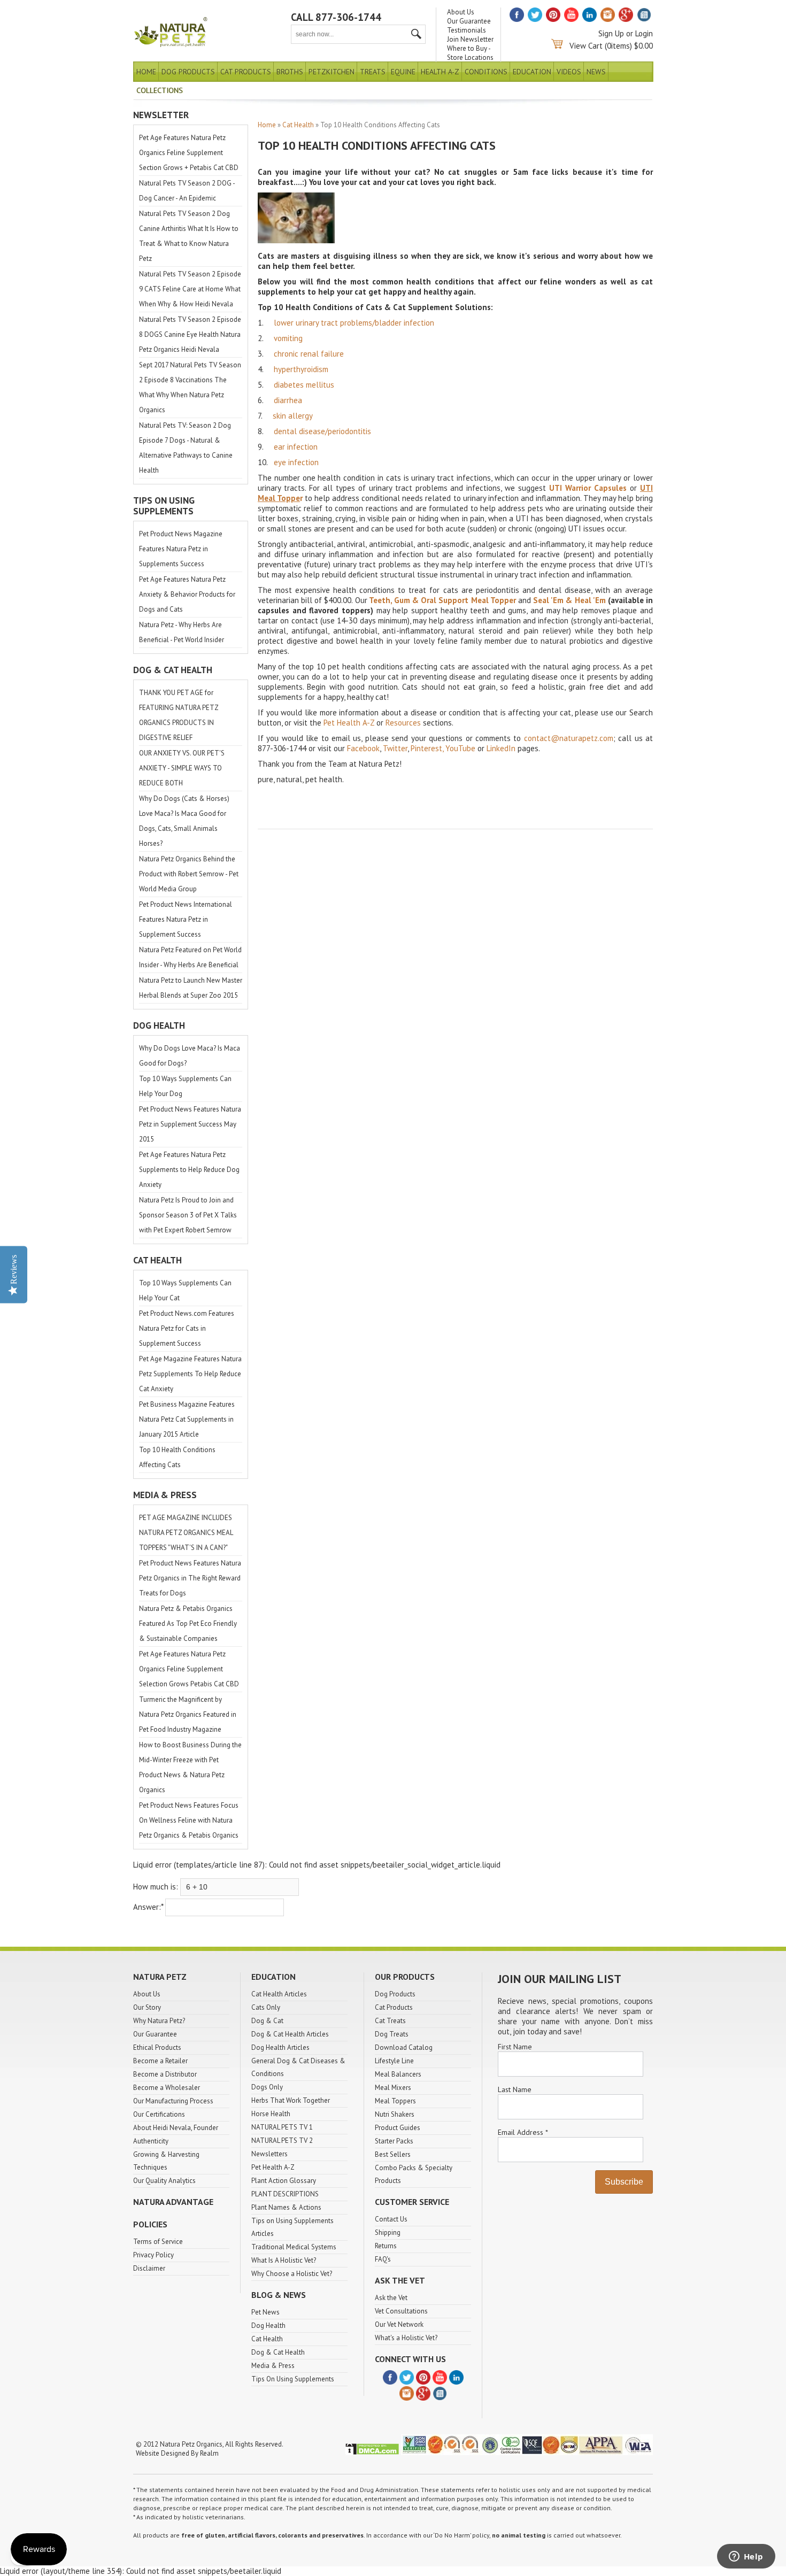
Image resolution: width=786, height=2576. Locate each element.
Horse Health (271, 2114)
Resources (403, 723)
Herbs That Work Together (291, 2100)
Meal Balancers (398, 2074)
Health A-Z (440, 72)
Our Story (147, 2007)
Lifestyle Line (394, 2061)
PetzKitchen (332, 72)
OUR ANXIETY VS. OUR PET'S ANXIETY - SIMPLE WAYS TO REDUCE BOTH (182, 768)
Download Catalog (404, 2047)
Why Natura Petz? (159, 2021)
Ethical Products (157, 2047)
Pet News (265, 2312)
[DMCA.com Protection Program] (372, 2453)
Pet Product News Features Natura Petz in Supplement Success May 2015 (190, 1124)
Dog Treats (392, 2034)
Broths (290, 72)
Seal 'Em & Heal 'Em (569, 600)
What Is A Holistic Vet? (284, 2260)
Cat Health (298, 125)
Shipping (388, 2232)
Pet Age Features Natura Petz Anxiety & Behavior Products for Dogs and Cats (187, 594)
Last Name (515, 2089)
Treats (373, 72)
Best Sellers (393, 2154)
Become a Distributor (165, 2074)
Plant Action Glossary (284, 2181)
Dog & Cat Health (278, 2352)
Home (146, 72)
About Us (461, 12)
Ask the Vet (391, 2298)
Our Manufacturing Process (173, 2101)
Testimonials (467, 30)
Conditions (486, 72)
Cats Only (266, 2007)
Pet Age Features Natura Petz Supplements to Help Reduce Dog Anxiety (189, 1170)
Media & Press (273, 2366)
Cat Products (246, 72)
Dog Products (188, 72)
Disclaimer (149, 2268)
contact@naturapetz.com (569, 738)
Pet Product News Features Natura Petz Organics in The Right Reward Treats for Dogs (190, 1578)
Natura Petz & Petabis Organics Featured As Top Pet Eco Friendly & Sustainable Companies (188, 1624)
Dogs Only (267, 2087)
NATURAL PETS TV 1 (282, 2127)
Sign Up (611, 33)
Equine (403, 72)
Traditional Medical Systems (294, 2247)
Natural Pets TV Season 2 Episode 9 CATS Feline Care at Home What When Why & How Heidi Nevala (190, 289)
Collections (160, 90)
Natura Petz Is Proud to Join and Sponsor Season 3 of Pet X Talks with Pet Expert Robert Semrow (188, 1215)
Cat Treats (390, 2021)
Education (532, 72)
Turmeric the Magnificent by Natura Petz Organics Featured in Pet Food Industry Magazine (188, 1714)
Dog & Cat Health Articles (290, 2034)
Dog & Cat (267, 2021)
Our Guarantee (469, 21)
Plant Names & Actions (286, 2207)
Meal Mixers (393, 2088)
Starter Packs (394, 2141)
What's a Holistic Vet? (406, 2338)
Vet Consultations (401, 2311)
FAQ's (383, 2259)
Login (644, 33)
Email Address (523, 2132)
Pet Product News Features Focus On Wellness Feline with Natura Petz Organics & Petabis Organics (189, 1820)
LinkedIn (501, 748)
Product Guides (398, 2128)
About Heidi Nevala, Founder (176, 2128)
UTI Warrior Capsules (588, 488)
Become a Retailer (160, 2061)
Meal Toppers (395, 2101)
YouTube (460, 748)
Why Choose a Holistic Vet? (292, 2274)
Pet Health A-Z (349, 723)
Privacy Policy (153, 2255)
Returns (386, 2246)
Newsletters (269, 2154)
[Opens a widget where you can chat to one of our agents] (746, 2557)
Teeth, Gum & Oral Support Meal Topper (443, 600)
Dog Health (268, 2326)
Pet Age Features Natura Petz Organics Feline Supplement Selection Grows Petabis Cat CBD (189, 1669)
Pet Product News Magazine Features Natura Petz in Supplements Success (181, 549)
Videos (569, 72)
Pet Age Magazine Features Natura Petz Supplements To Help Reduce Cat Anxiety (190, 1374)
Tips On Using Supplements (293, 2379)
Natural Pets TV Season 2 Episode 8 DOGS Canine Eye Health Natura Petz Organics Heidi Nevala (190, 334)
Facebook (363, 748)
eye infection (296, 462)
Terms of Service (158, 2242)
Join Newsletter (470, 39)
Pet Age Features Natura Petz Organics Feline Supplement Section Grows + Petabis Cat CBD (189, 153)
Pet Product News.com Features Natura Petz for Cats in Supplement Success (187, 1328)
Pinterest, (427, 748)
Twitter (395, 748)
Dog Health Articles (280, 2047)
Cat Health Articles (279, 1994)
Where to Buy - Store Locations (470, 53)
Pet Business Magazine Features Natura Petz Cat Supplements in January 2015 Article (187, 1419)
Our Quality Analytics (164, 2181)
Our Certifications (159, 2114)
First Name (515, 2047)
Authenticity (151, 2141)
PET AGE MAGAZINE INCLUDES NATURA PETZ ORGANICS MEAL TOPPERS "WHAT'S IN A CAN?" (186, 1533)
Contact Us (391, 2219)
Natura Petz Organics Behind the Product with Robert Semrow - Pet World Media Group (189, 874)
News (596, 72)
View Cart (586, 46)
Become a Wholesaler (167, 2088)
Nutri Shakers (395, 2114)
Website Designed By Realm (177, 2453)
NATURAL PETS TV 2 (282, 2141)
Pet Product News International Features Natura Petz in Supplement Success (186, 919)
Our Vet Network (399, 2324)
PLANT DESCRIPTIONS (285, 2194)
